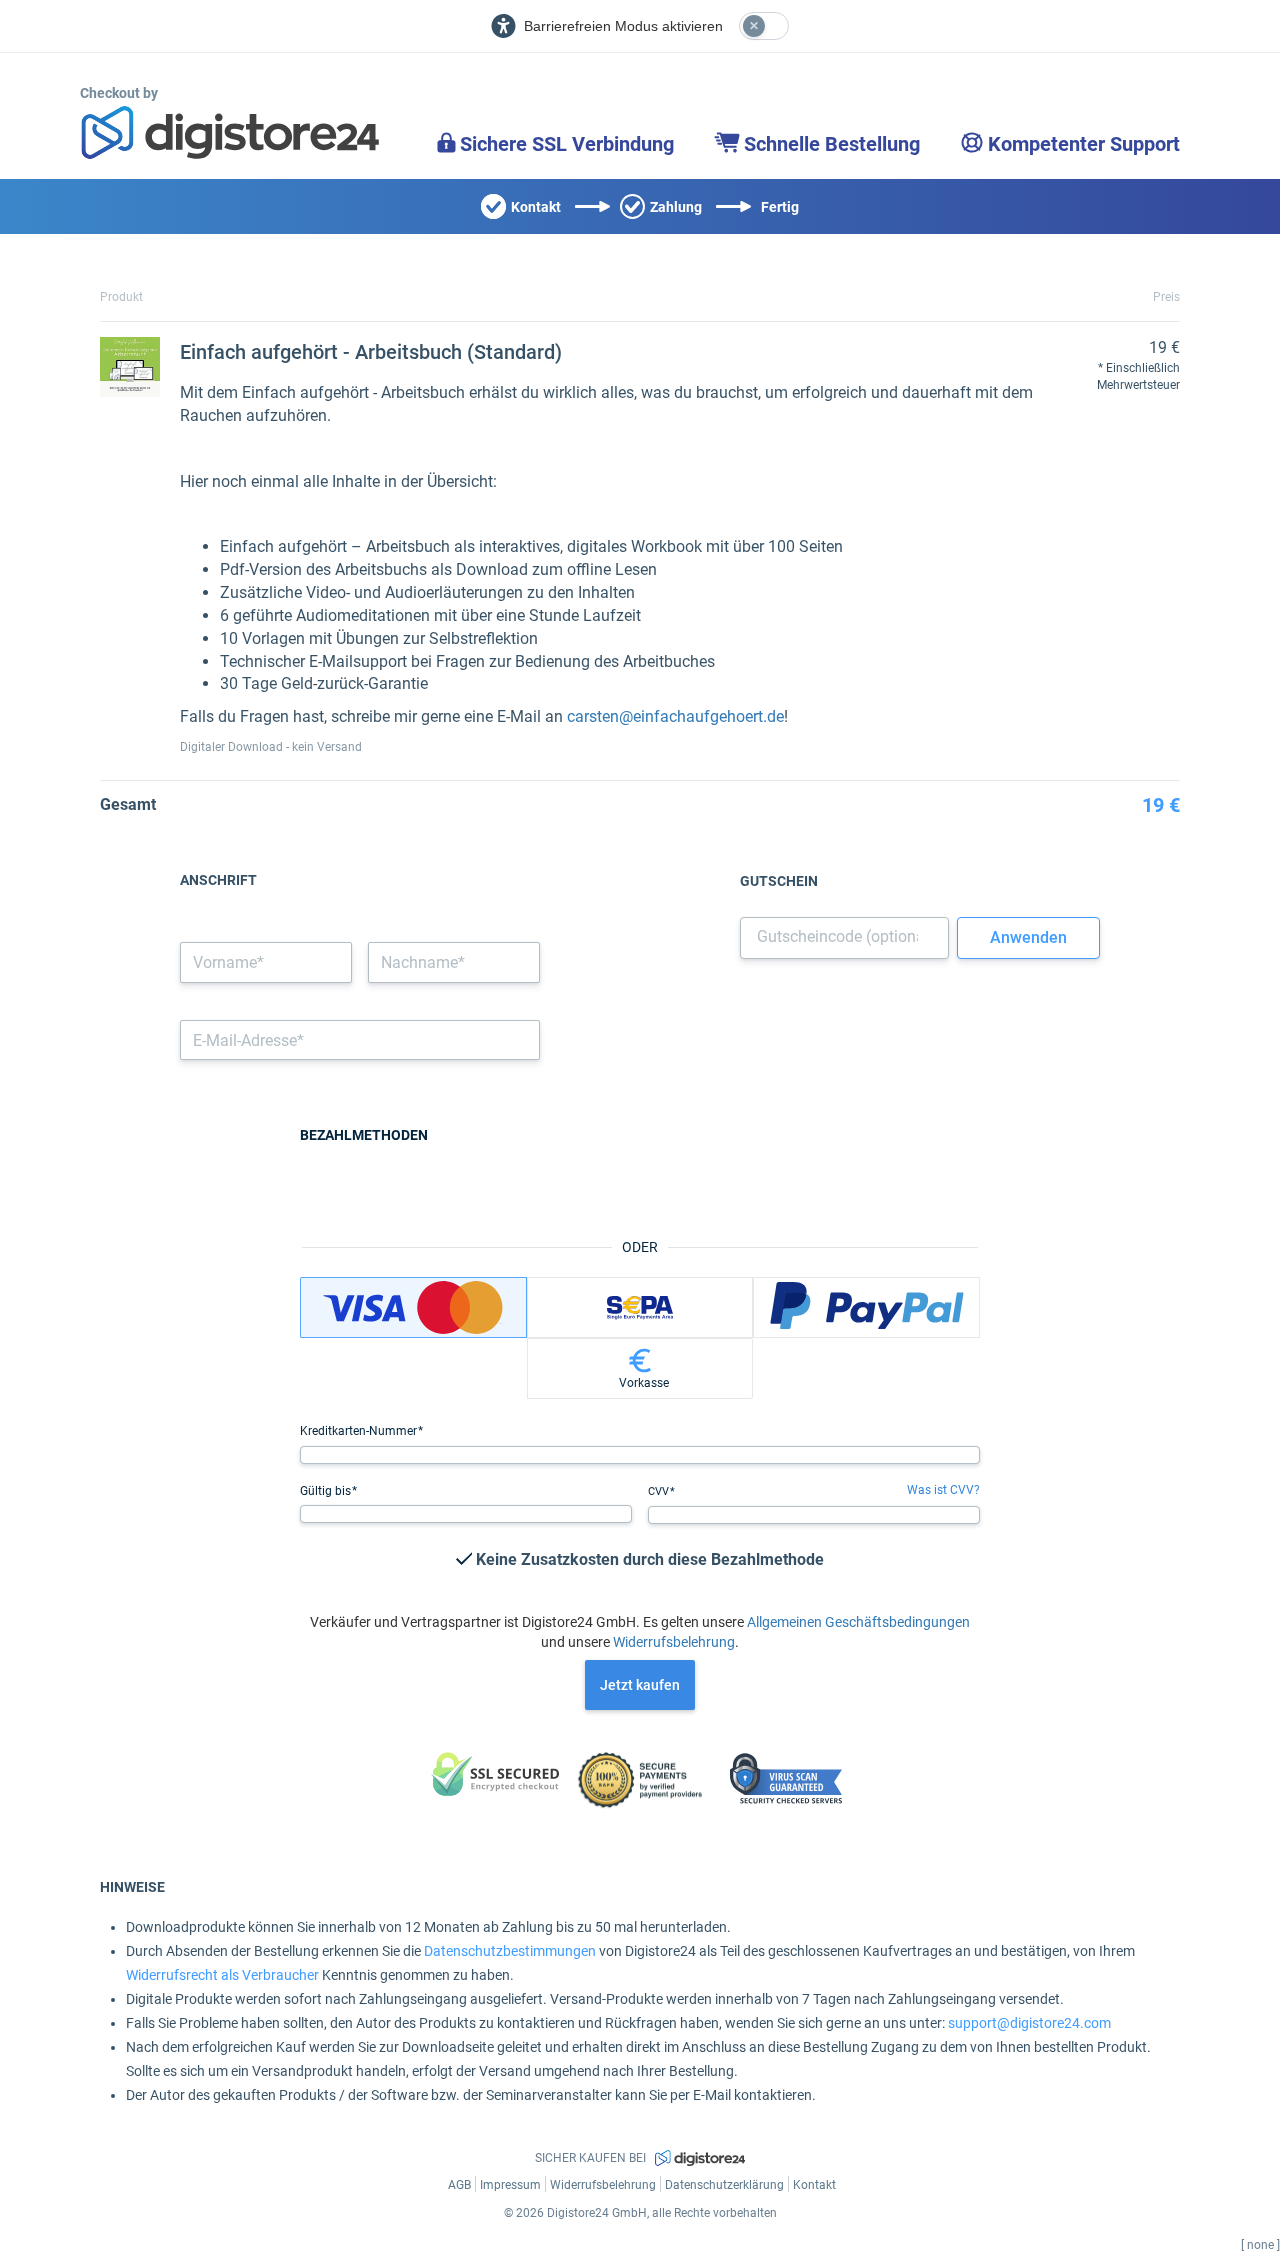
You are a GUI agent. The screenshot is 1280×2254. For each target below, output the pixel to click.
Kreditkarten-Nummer (360, 1431)
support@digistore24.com (1029, 2023)
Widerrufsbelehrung (674, 1642)
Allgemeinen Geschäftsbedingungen (858, 1622)
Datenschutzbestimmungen (510, 1951)
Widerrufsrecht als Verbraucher (222, 1975)
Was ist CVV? (943, 1490)
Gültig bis (327, 1491)
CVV (660, 1491)
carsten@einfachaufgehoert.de (675, 716)
